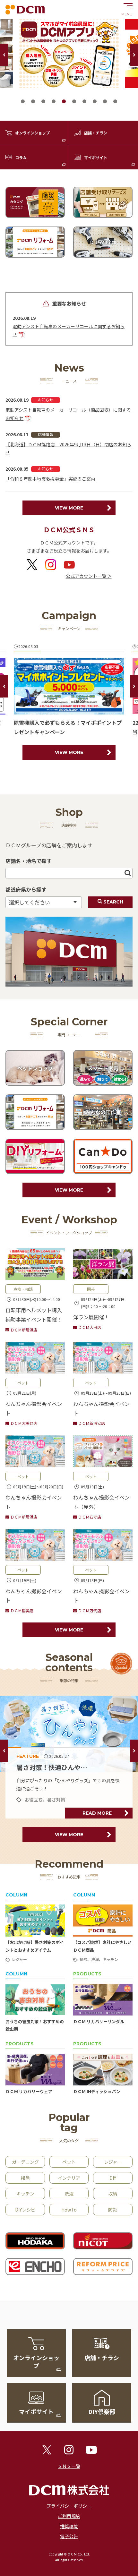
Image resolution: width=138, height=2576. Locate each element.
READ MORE (97, 1813)
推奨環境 (69, 2526)
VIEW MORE (69, 508)
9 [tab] (105, 101)
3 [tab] (43, 101)
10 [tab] (115, 101)
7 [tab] (84, 101)
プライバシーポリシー (69, 2506)
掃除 (83, 1959)
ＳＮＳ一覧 (69, 2466)
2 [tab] (33, 101)
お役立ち (34, 1800)
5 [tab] (64, 101)
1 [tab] (23, 101)
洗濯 (95, 1959)
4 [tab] (54, 101)
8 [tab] (95, 101)
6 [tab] (74, 101)
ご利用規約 (69, 2516)
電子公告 (69, 2536)
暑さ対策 (56, 1800)
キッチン (110, 1959)
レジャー (19, 1959)
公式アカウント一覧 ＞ (89, 576)
